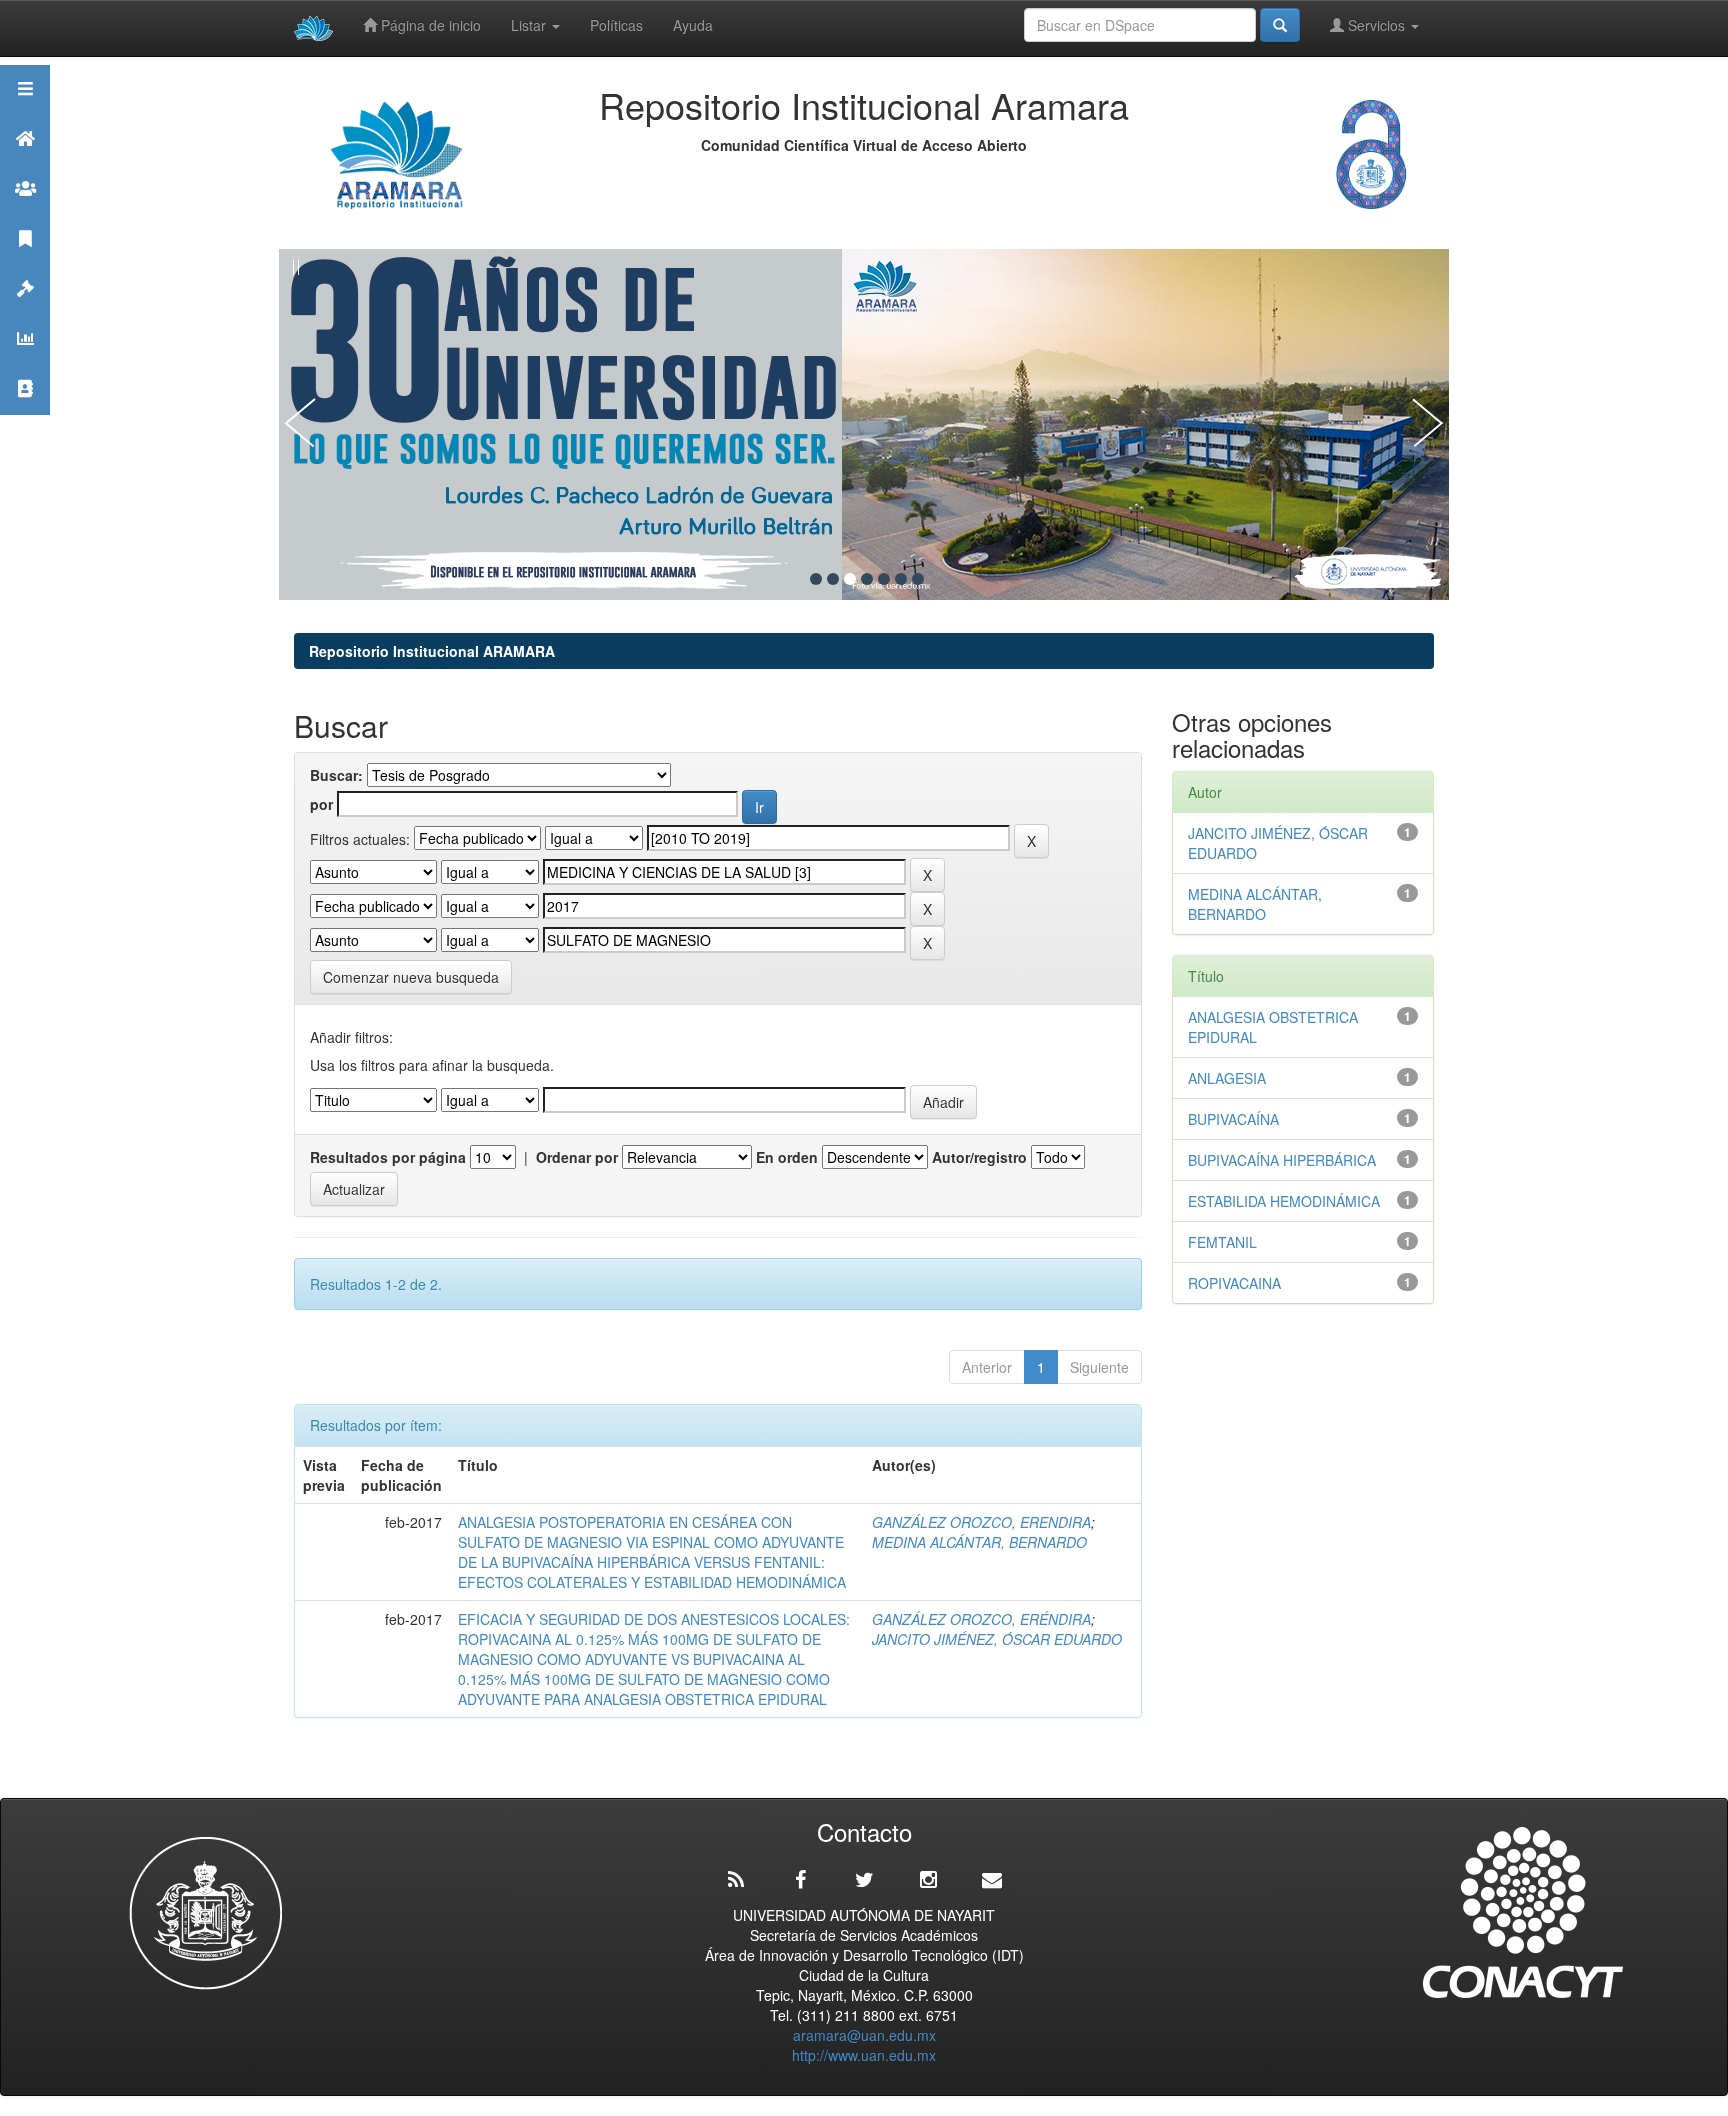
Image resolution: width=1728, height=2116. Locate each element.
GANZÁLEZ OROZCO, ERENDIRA (981, 1522)
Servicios (1376, 25)
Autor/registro (979, 1157)
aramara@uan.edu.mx (864, 2035)
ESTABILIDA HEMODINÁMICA (1284, 1201)
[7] (918, 579)
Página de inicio (429, 25)
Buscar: (336, 775)
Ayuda (693, 25)
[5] (884, 579)
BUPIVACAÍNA (1233, 1119)
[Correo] (992, 1880)
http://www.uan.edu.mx (864, 2055)
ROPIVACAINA (1234, 1283)
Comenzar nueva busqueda (411, 977)
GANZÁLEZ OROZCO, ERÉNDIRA (981, 1619)
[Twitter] (864, 1880)
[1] (816, 579)
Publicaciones (25, 263)
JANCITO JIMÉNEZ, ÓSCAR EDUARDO (997, 1639)
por (321, 804)
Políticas (616, 25)
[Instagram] (928, 1880)
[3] (850, 579)
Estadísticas (25, 363)
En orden (787, 1157)
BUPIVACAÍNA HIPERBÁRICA (1282, 1160)
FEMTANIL (1222, 1242)
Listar (530, 25)
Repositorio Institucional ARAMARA (432, 651)
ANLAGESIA (1227, 1078)
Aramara (25, 163)
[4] (867, 579)
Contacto (25, 413)
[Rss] (736, 1880)
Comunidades (25, 213)
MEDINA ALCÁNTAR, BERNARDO (979, 1542)
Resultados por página (388, 1157)
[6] (901, 579)
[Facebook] (800, 1880)
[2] (833, 579)
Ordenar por (577, 1157)
